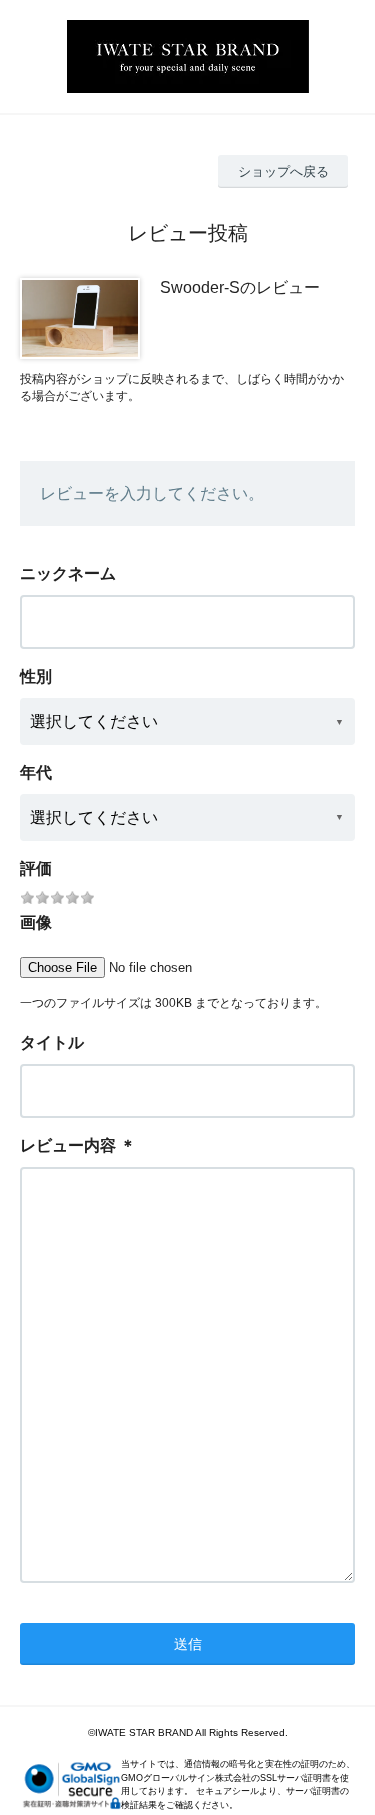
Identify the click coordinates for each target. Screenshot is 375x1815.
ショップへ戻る (283, 171)
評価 (36, 868)
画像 (36, 922)
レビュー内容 (68, 1145)
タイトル (52, 1042)
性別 (36, 676)
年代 (36, 772)
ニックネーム (68, 573)
